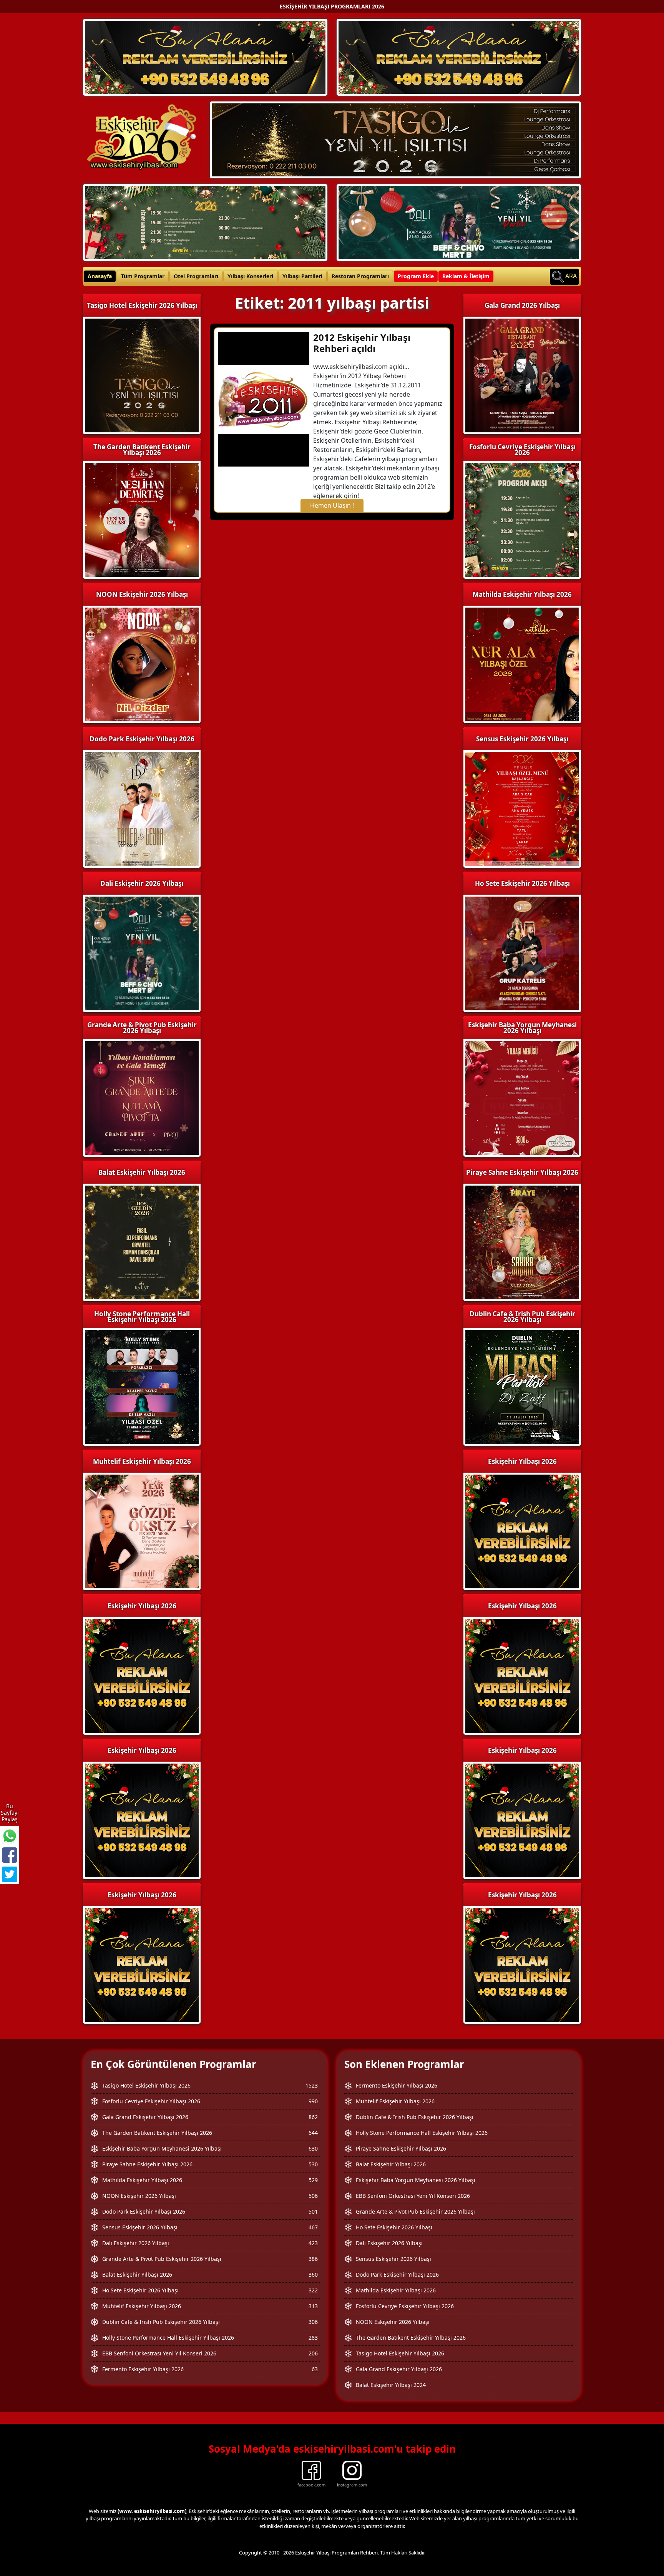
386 (313, 2259)
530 (313, 2164)
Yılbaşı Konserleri (250, 276)
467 (313, 2227)
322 (313, 2290)
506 (313, 2196)
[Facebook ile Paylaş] (10, 1855)
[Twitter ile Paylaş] (10, 1874)
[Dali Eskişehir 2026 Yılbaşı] (459, 222)
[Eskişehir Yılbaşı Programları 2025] (205, 56)
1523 (312, 2085)
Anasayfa (100, 276)
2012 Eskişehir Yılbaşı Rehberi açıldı (362, 343)
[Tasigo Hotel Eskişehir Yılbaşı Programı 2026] (395, 139)
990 (313, 2101)
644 (313, 2133)
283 (313, 2338)
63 (315, 2369)
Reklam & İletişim (466, 276)
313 (313, 2306)
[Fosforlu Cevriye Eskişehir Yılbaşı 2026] (205, 222)
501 (313, 2211)
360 (313, 2275)
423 (313, 2243)
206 (313, 2353)
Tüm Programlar (143, 276)
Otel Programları (196, 276)
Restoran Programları (360, 276)
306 (313, 2322)
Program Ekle (416, 276)
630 (313, 2148)
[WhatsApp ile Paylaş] (10, 1836)
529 (313, 2180)
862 (313, 2117)
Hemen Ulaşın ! (332, 505)
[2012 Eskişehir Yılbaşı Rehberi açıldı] (264, 399)
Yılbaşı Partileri (302, 276)
